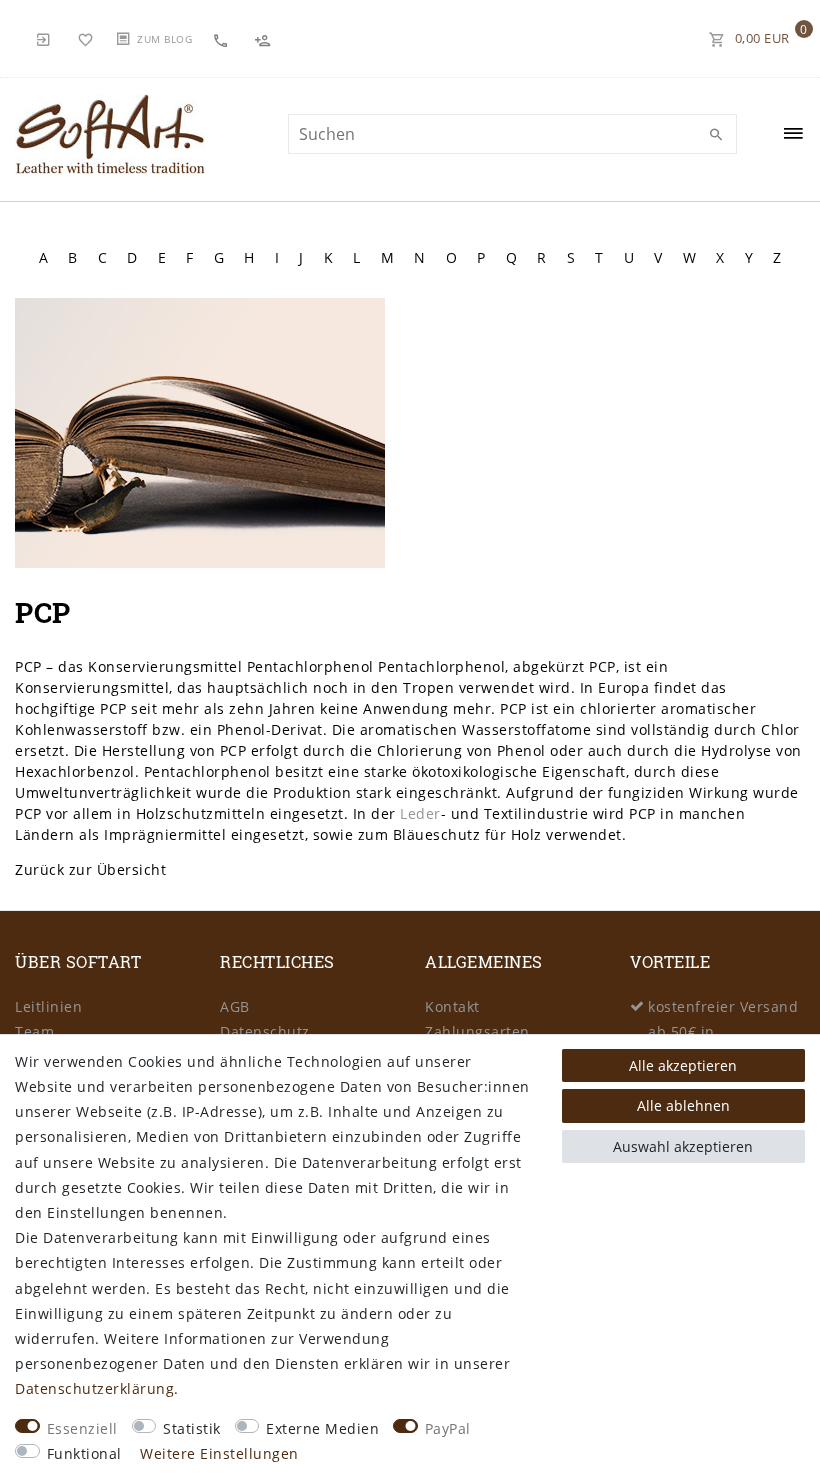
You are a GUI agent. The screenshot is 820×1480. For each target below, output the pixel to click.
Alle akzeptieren (683, 1065)
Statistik (192, 1428)
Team (34, 1031)
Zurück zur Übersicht (90, 869)
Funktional (84, 1453)
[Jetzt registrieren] (265, 38)
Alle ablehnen (683, 1105)
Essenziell (82, 1428)
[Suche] (717, 135)
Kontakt (452, 1006)
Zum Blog (164, 39)
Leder (420, 813)
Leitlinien (48, 1006)
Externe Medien (322, 1428)
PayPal (448, 1428)
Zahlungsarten (477, 1031)
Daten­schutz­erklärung (94, 1388)
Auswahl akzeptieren (683, 1146)
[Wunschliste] (86, 38)
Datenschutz (265, 1031)
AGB (235, 1006)
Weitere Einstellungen (219, 1453)
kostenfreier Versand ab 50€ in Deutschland (723, 1031)
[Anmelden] (44, 38)
